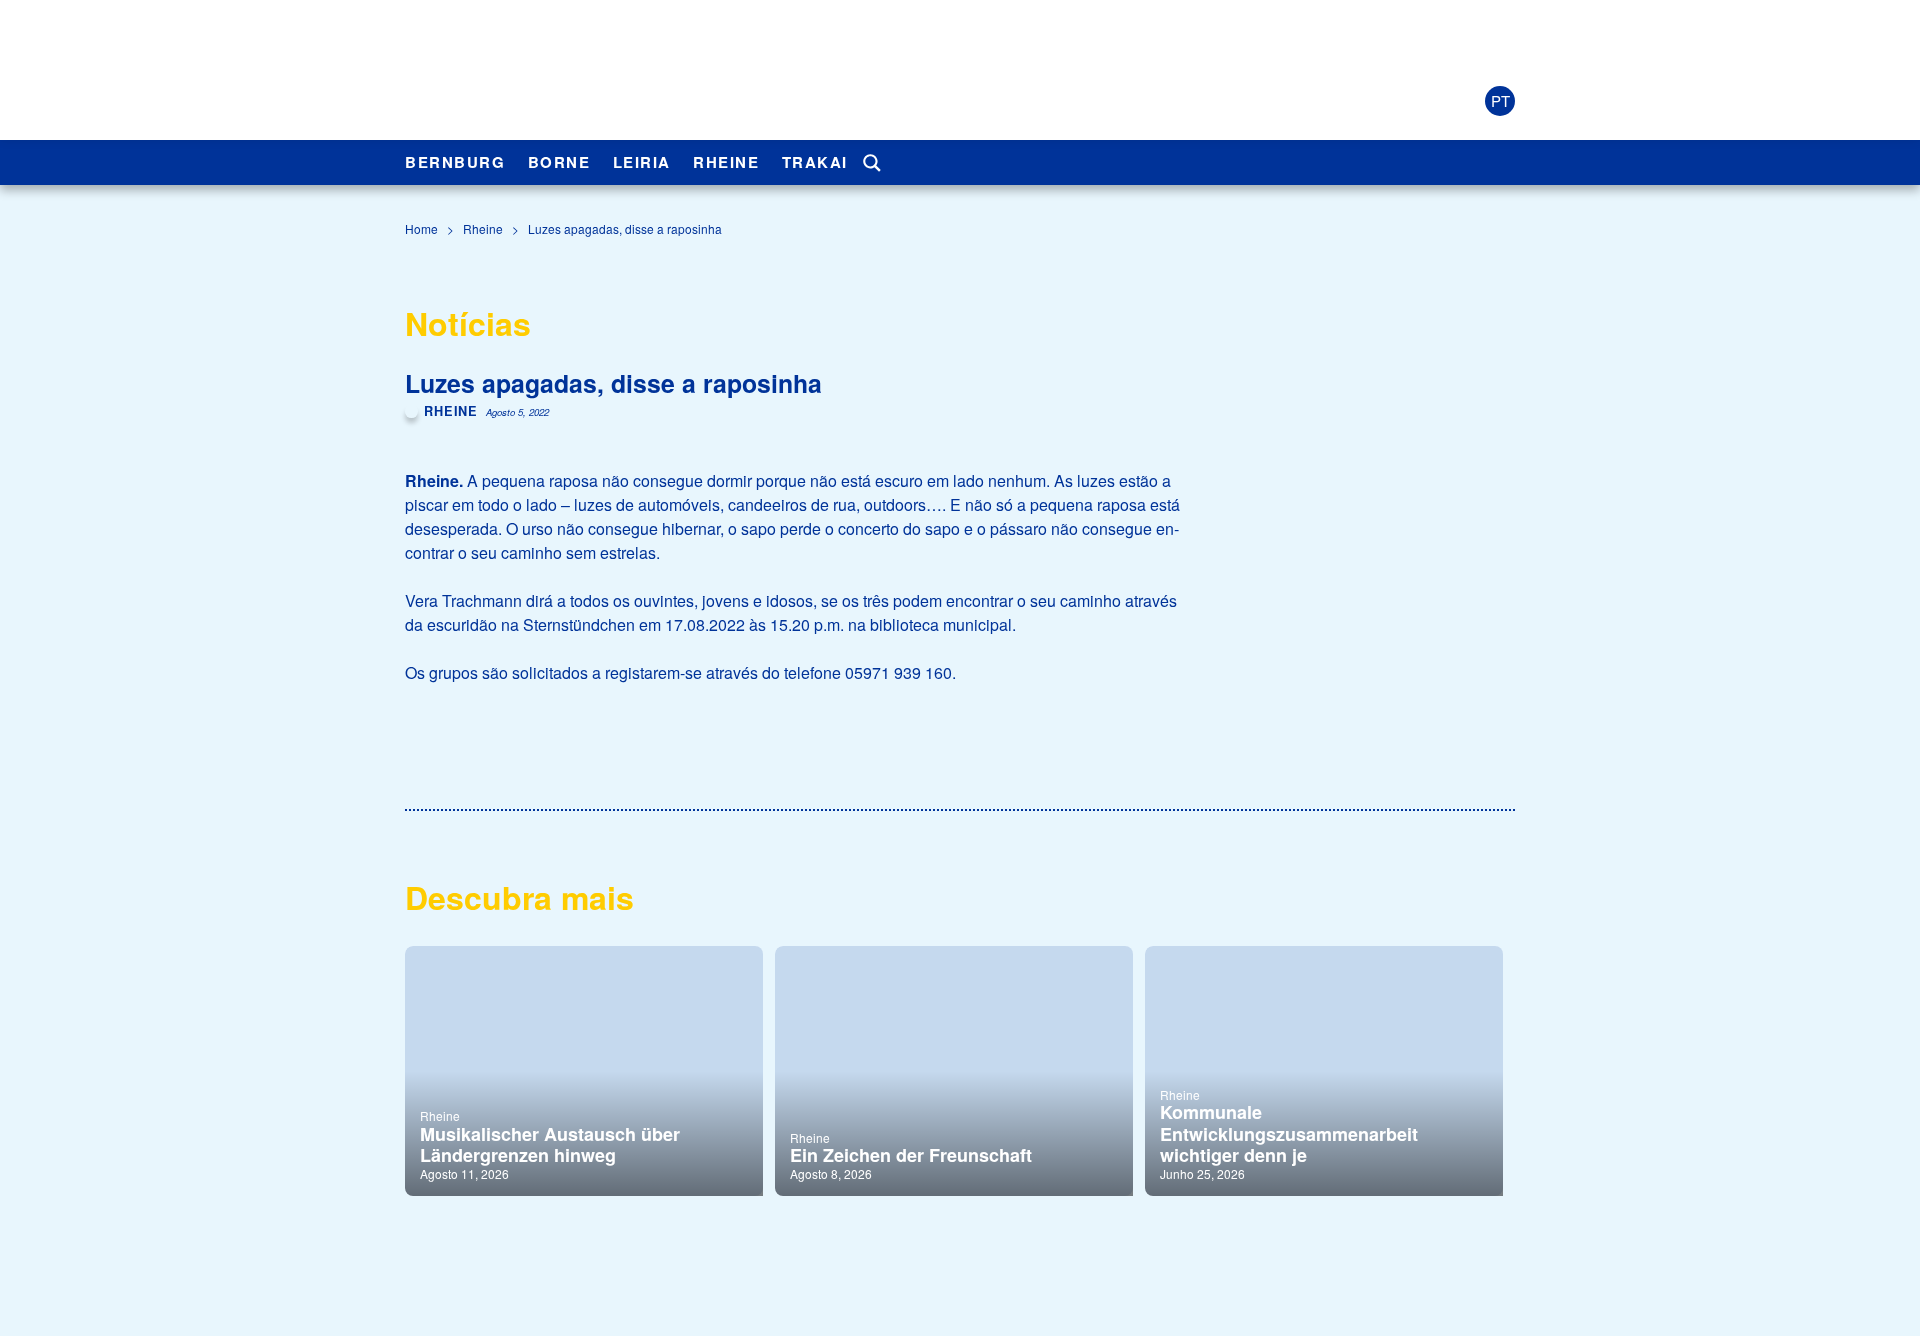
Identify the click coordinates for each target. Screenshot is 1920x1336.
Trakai (815, 162)
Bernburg (455, 162)
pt (1500, 100)
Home (421, 228)
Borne (559, 162)
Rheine (726, 162)
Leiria (642, 162)
